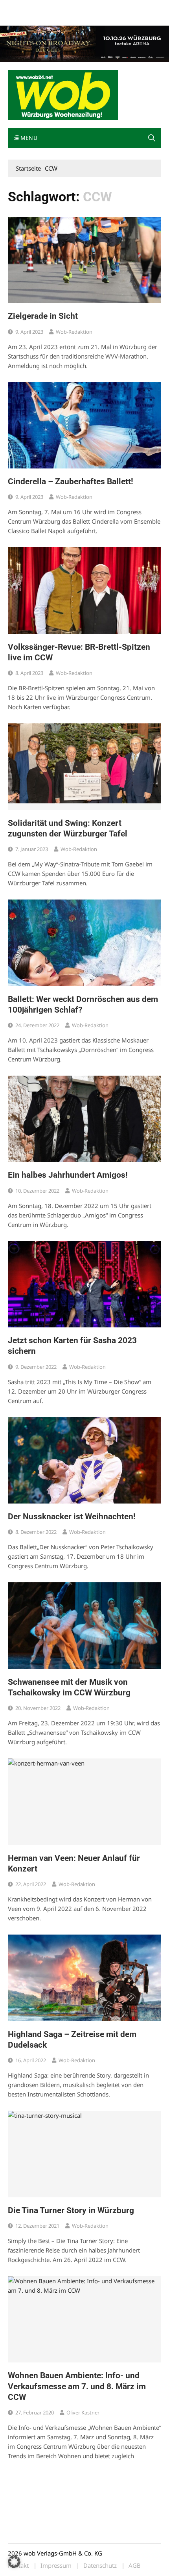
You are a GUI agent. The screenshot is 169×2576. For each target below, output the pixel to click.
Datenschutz (100, 2566)
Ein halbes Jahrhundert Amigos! (68, 1175)
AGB (135, 2566)
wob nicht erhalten (62, 7)
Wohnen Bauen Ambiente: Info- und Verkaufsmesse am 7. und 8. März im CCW (77, 2386)
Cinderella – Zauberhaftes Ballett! (71, 481)
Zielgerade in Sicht (43, 316)
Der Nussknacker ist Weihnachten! (72, 1517)
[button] (152, 138)
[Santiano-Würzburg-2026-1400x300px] (84, 43)
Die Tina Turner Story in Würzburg (71, 2210)
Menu (28, 138)
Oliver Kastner (83, 2412)
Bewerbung (21, 17)
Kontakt (97, 7)
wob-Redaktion (74, 332)
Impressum (124, 7)
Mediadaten (22, 7)
